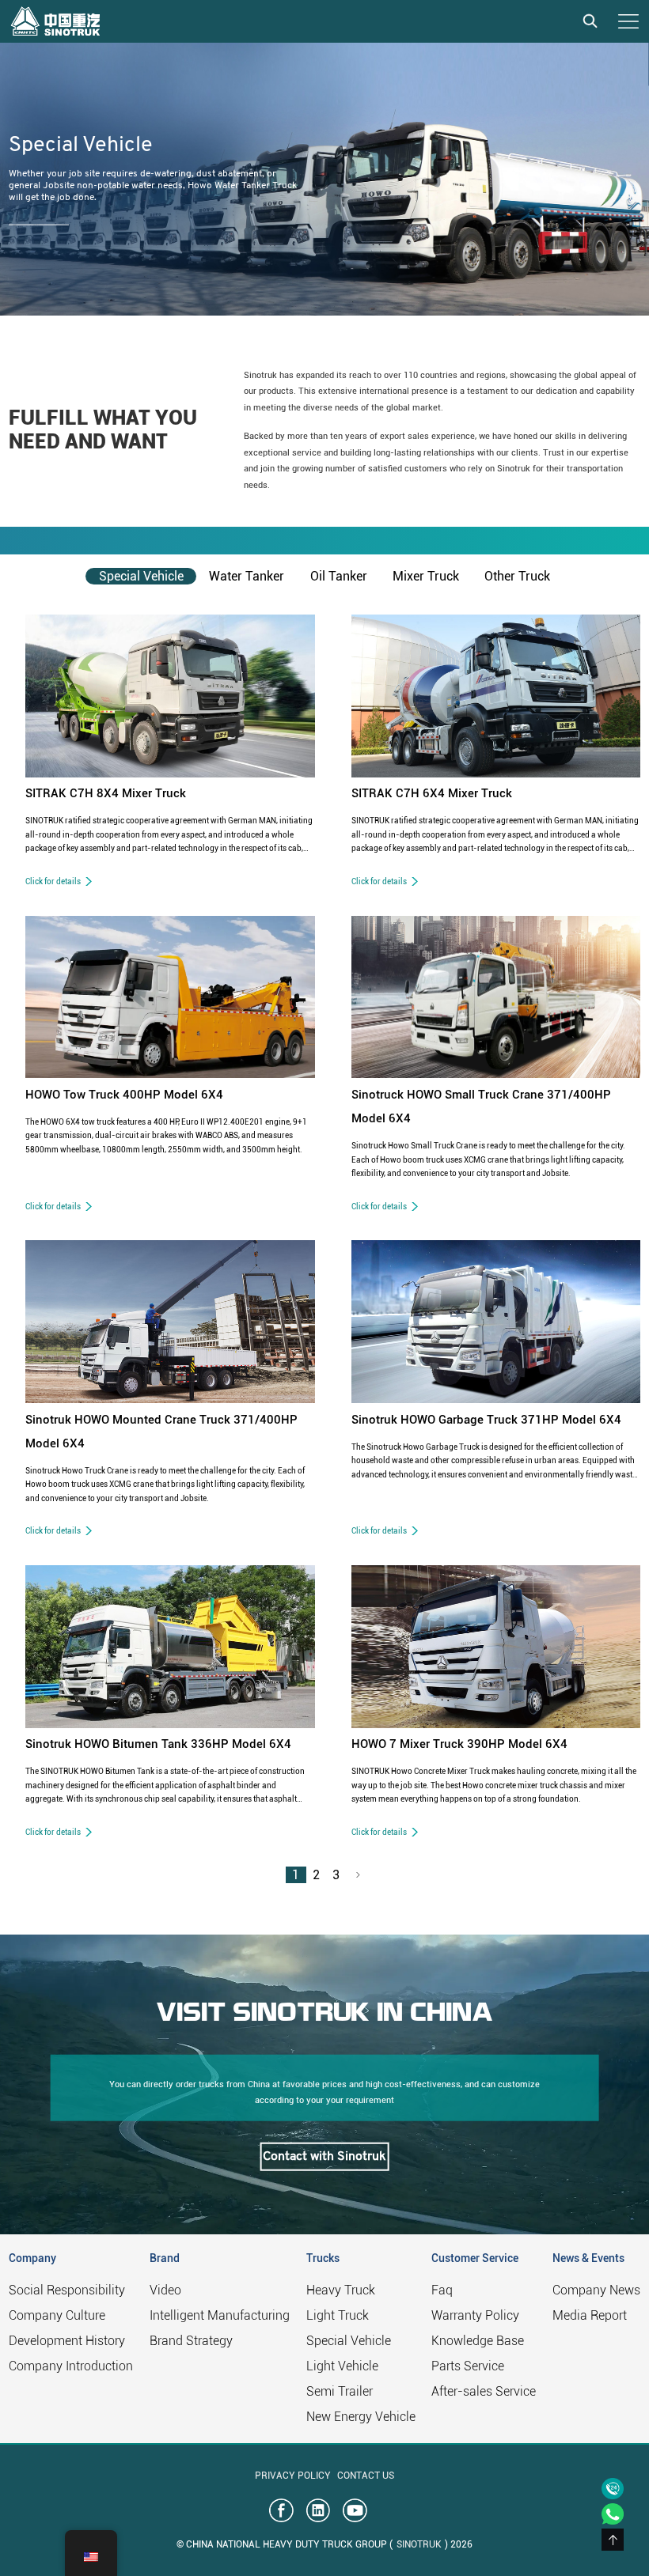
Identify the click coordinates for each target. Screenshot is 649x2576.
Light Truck (338, 2315)
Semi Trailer (340, 2391)
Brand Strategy (191, 2341)
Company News (596, 2290)
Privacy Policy (293, 2475)
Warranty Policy (475, 2315)
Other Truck (517, 576)
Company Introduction (71, 2366)
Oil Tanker (339, 576)
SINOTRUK (419, 2544)
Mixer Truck (426, 576)
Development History (67, 2341)
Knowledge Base (478, 2341)
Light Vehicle (342, 2366)
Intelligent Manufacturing (220, 2315)
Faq (442, 2290)
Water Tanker (247, 576)
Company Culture (57, 2315)
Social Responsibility (67, 2290)
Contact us (366, 2475)
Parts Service (468, 2366)
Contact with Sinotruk (324, 2156)
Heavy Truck (341, 2290)
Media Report (590, 2315)
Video (165, 2290)
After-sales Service (484, 2391)
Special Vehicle (141, 576)
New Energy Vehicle (361, 2417)
